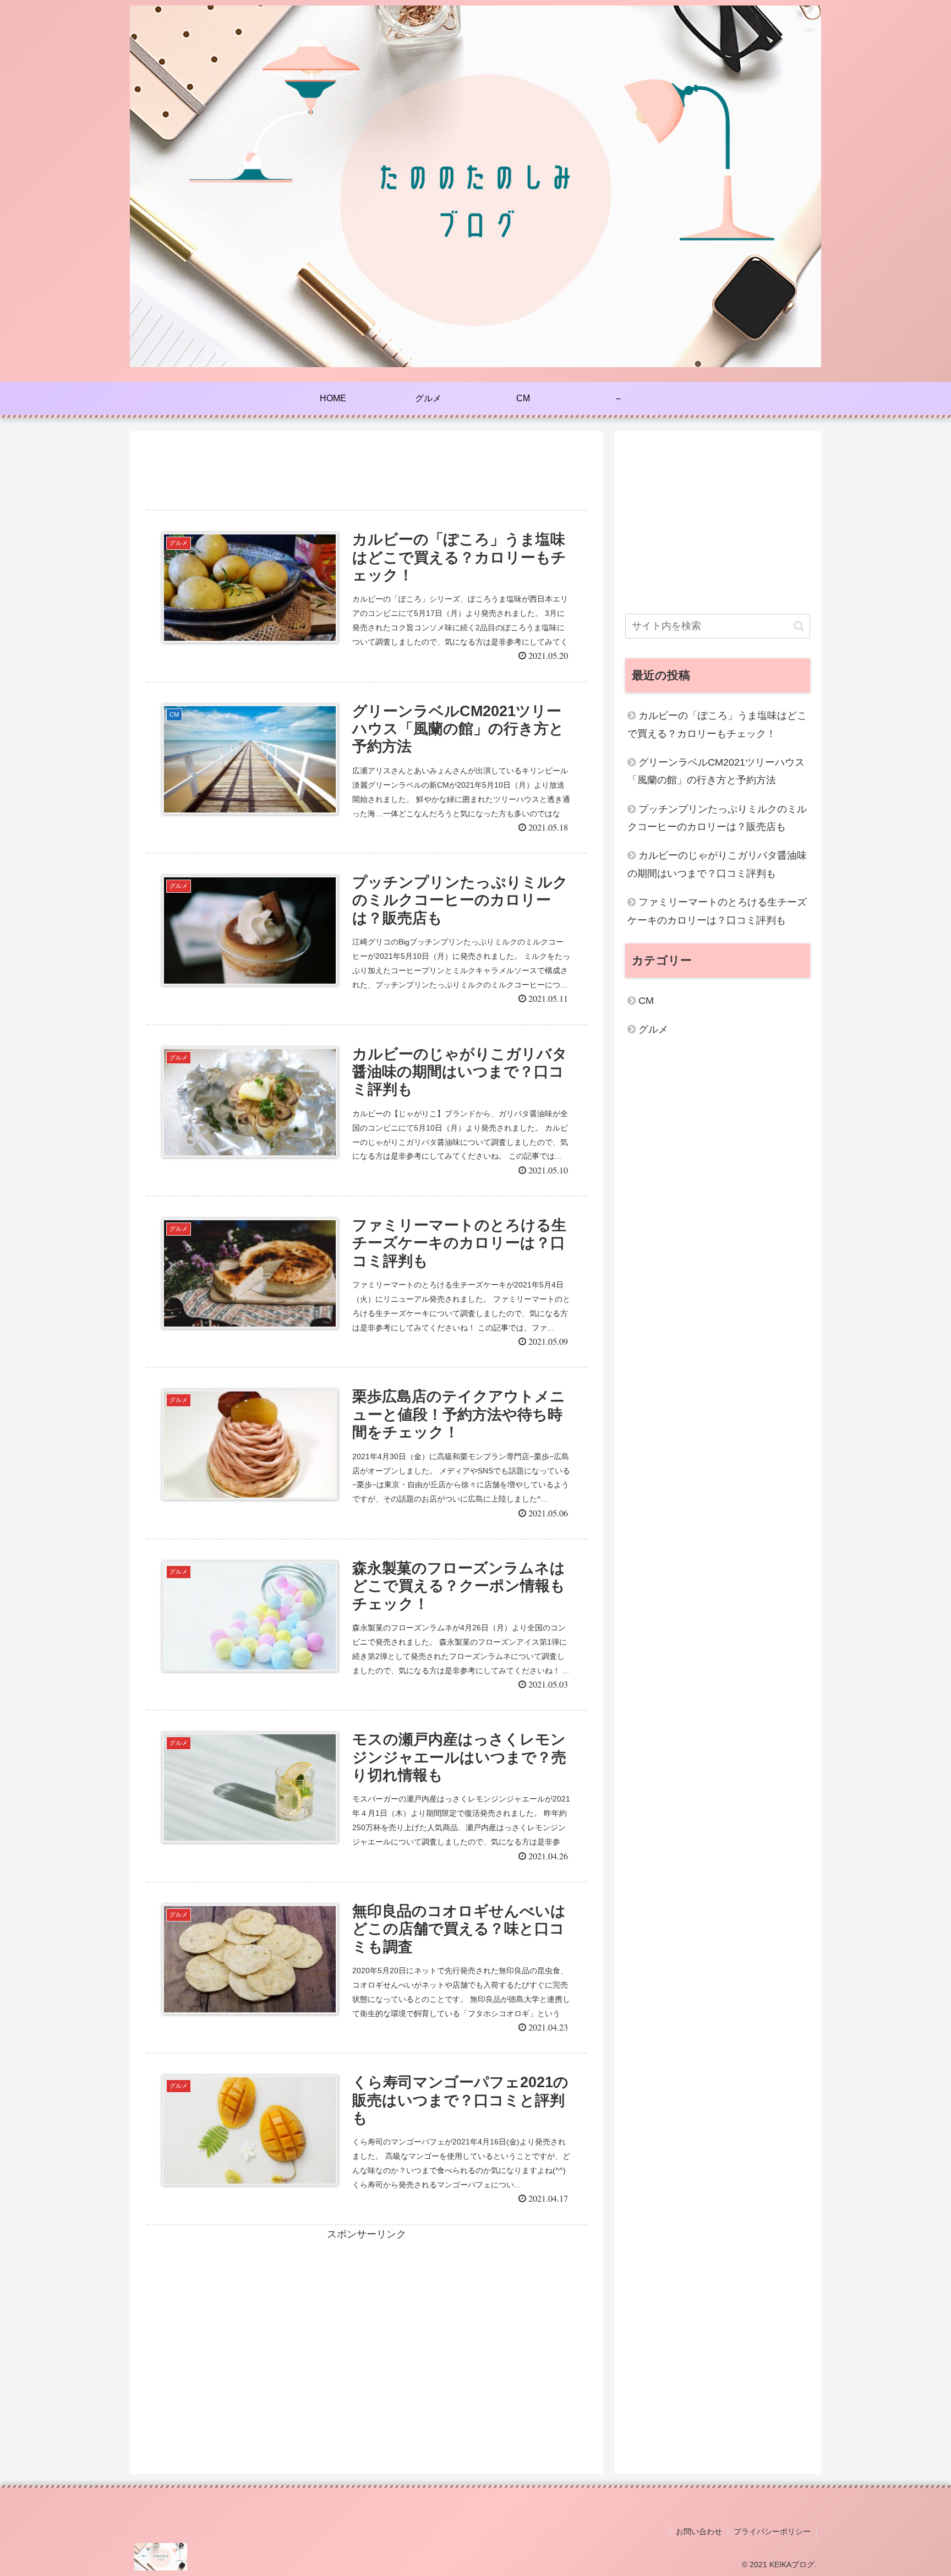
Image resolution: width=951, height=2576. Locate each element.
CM (646, 1001)
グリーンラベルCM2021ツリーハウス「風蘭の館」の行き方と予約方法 (716, 771)
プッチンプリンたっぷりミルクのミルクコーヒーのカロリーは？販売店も (717, 818)
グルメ (653, 1029)
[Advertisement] (367, 467)
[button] (799, 626)
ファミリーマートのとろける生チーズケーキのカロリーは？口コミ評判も (717, 911)
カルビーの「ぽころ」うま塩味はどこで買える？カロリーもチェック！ (717, 724)
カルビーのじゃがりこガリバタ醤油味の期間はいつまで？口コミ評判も (717, 864)
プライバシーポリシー (772, 2531)
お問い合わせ (699, 2531)
